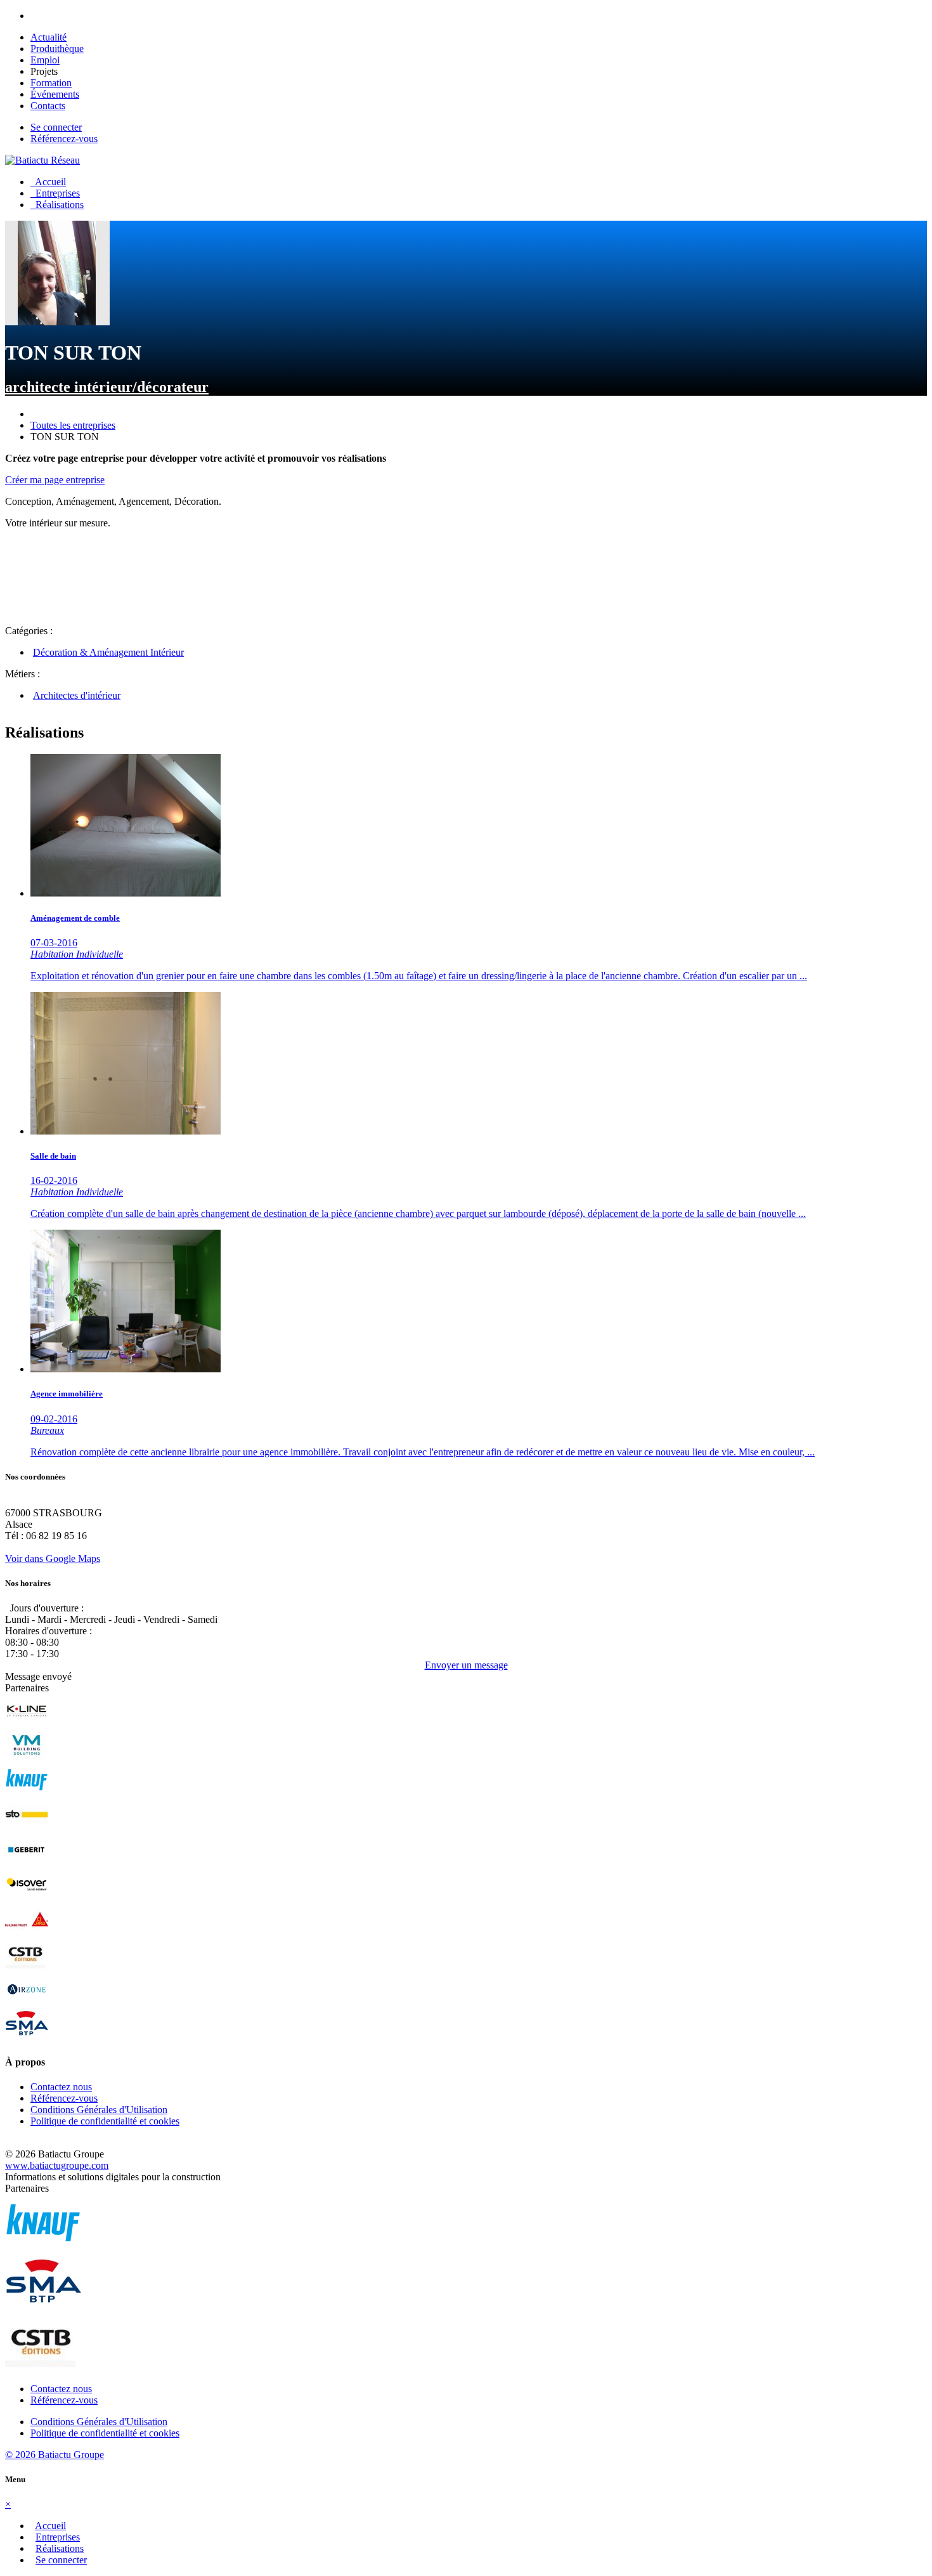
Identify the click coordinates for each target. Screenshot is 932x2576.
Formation (51, 83)
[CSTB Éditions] (27, 1967)
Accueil (48, 182)
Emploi (45, 60)
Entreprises (55, 193)
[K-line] (27, 1723)
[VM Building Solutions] (27, 1758)
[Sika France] (27, 1932)
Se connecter (56, 127)
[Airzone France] (27, 2002)
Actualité (49, 37)
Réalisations (57, 205)
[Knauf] (27, 1792)
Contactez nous (61, 2087)
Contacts (48, 106)
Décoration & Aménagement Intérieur (108, 652)
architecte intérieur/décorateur (107, 387)
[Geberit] (27, 1862)
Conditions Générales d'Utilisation (99, 2110)
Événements (55, 94)
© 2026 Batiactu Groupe (55, 2455)
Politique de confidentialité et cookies (105, 2121)
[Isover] (27, 1897)
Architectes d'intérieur (77, 695)
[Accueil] (42, 160)
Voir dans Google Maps (53, 1558)
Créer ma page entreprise (55, 480)
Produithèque (57, 49)
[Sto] (27, 1827)
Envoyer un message (466, 1665)
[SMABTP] (27, 2037)
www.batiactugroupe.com (57, 2165)
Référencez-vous (64, 139)
